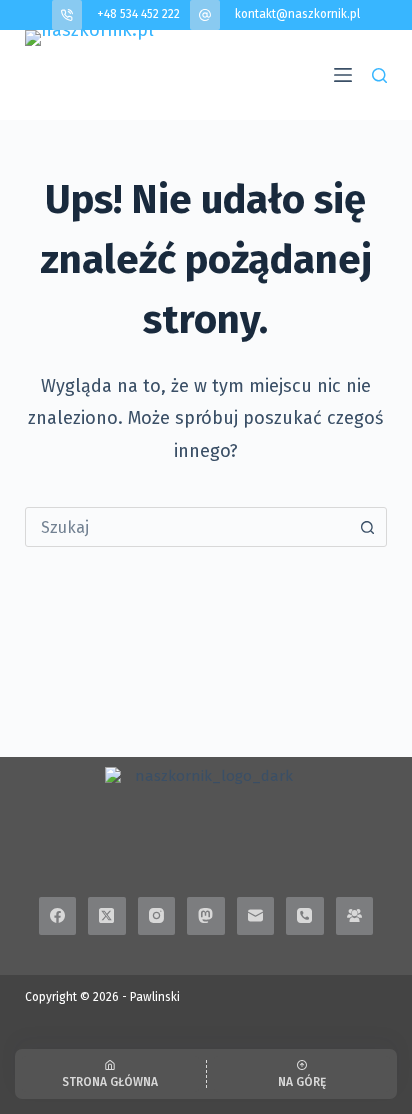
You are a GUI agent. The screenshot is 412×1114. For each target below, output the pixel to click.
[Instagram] (157, 916)
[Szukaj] (379, 75)
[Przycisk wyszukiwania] (367, 527)
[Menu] (343, 75)
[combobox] (187, 527)
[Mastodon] (206, 916)
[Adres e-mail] (256, 916)
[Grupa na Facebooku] (355, 916)
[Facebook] (58, 916)
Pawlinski (155, 997)
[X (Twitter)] (107, 916)
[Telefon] (305, 916)
